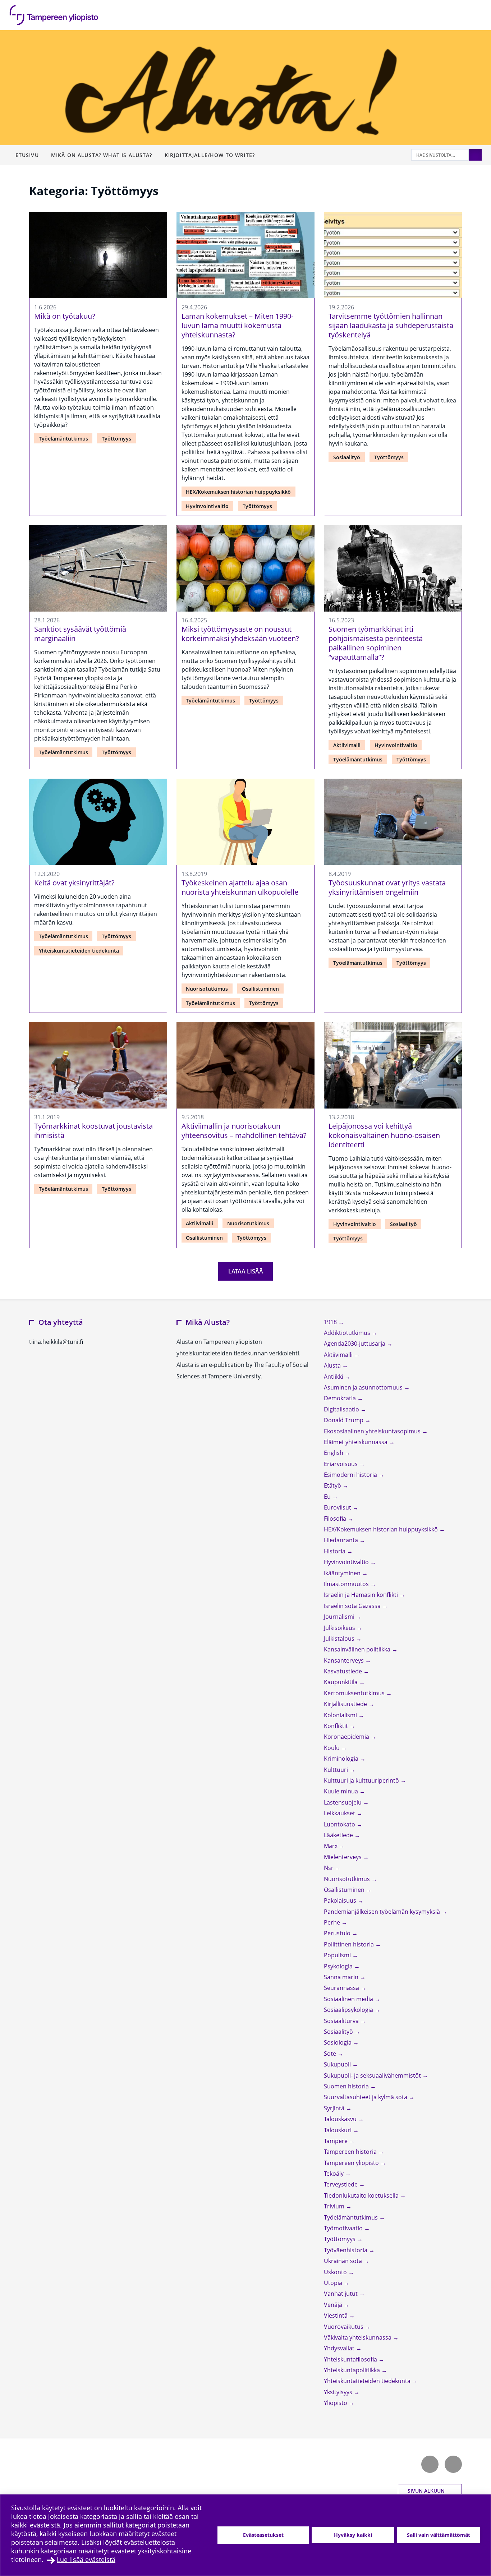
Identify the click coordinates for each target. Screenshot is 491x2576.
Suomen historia (347, 2086)
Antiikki (334, 1377)
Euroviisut (338, 1507)
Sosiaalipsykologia (349, 2010)
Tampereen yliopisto (352, 2163)
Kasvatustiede (344, 1671)
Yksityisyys (339, 2392)
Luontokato (340, 1824)
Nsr (329, 1868)
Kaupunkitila (341, 1682)
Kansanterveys (345, 1660)
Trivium (335, 2206)
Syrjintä (335, 2108)
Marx (331, 1846)
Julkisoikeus (340, 1628)
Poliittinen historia (350, 1944)
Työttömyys (116, 439)
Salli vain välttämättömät (439, 2535)
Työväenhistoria (346, 2250)
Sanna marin (342, 1977)
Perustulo (338, 1933)
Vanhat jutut (341, 2294)
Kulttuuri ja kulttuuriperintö (362, 1780)
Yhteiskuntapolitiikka (353, 2370)
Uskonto (336, 2272)
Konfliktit (337, 1726)
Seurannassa (342, 1988)
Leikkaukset (340, 1813)
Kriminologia (342, 1759)
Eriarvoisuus (341, 1464)
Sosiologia (338, 2042)
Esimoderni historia (351, 1475)
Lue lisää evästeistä (86, 2559)
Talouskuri (338, 2130)
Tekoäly (334, 2174)
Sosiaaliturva (342, 2021)
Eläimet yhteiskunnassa (356, 1442)
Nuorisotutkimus (207, 989)
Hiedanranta (342, 1540)
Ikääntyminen (343, 1573)
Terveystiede (341, 2184)
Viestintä (336, 2315)
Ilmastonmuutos (347, 1584)
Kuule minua (342, 1791)
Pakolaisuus (341, 1900)
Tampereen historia (351, 2152)
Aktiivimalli (347, 745)
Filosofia (336, 1519)
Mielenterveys (343, 1857)
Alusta (333, 1365)
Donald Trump (344, 1420)
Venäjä (334, 2305)
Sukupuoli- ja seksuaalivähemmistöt (373, 2075)
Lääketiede (339, 1835)
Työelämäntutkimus (63, 439)
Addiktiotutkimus (348, 1333)
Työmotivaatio (344, 2228)
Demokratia (341, 1398)
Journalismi (340, 1617)
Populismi (338, 1955)
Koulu (332, 1748)
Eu (328, 1497)
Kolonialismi (341, 1715)
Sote (331, 2054)
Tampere (336, 2141)
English (334, 1453)
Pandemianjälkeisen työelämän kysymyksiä (383, 1912)
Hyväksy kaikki (353, 2535)
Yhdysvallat (340, 2348)
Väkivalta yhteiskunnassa (358, 2337)
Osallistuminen (260, 989)
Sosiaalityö (347, 457)
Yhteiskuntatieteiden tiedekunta (79, 951)
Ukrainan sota (344, 2261)
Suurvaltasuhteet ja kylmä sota (366, 2097)
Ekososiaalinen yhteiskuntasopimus (373, 1431)
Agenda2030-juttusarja (355, 1344)
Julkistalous (340, 1639)
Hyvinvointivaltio (207, 506)
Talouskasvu (341, 2119)
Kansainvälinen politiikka (358, 1649)
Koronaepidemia (347, 1737)
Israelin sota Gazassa (353, 1606)
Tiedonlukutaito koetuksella (362, 2195)
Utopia (334, 2283)
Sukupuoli (338, 2064)
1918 (331, 1322)
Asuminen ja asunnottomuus (364, 1387)
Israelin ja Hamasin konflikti (362, 1595)
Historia (335, 1551)
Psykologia (339, 1966)
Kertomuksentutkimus (355, 1693)
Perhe (333, 1922)
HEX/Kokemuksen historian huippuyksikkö (238, 492)
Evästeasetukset (263, 2535)
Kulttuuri (337, 1770)
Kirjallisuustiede (346, 1704)
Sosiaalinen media (349, 1999)
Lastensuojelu (343, 1802)
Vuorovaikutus (344, 2327)
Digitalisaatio (342, 1409)
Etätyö (333, 1485)
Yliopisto (336, 2403)
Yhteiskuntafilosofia (351, 2359)
